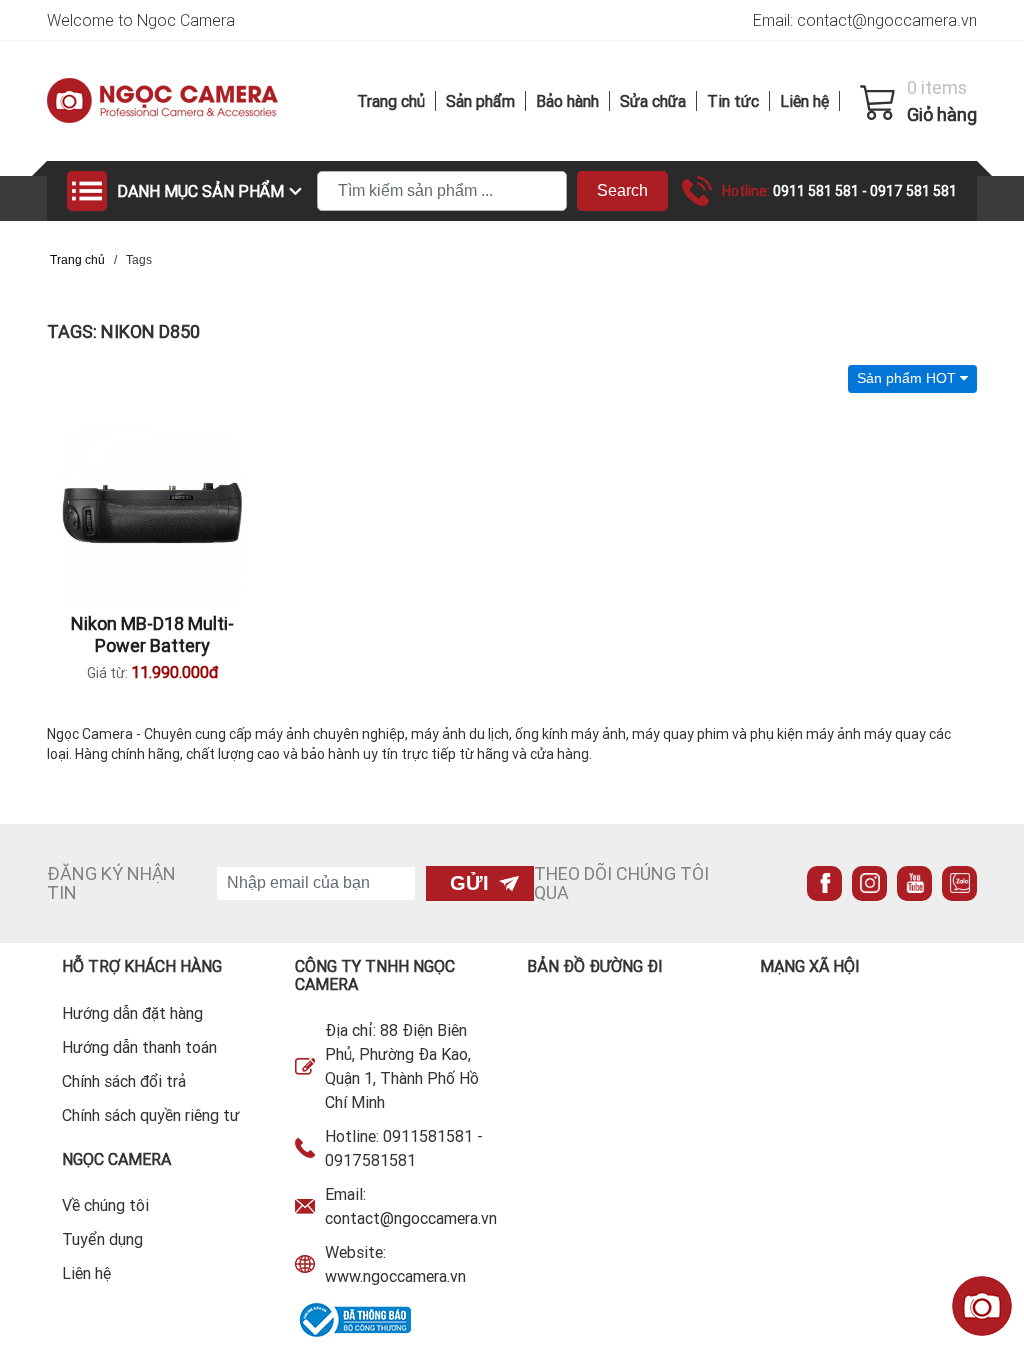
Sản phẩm (480, 101)
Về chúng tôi (105, 1205)
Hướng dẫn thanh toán (139, 1047)
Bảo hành (567, 101)
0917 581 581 (913, 191)
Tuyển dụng (102, 1239)
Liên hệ (804, 101)
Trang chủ (391, 101)
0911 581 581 (817, 191)
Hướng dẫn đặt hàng (132, 1013)
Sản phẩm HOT (908, 378)
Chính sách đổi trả (124, 1081)
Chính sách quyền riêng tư (151, 1115)
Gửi (469, 883)
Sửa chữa (653, 101)
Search (622, 190)
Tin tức (733, 101)
